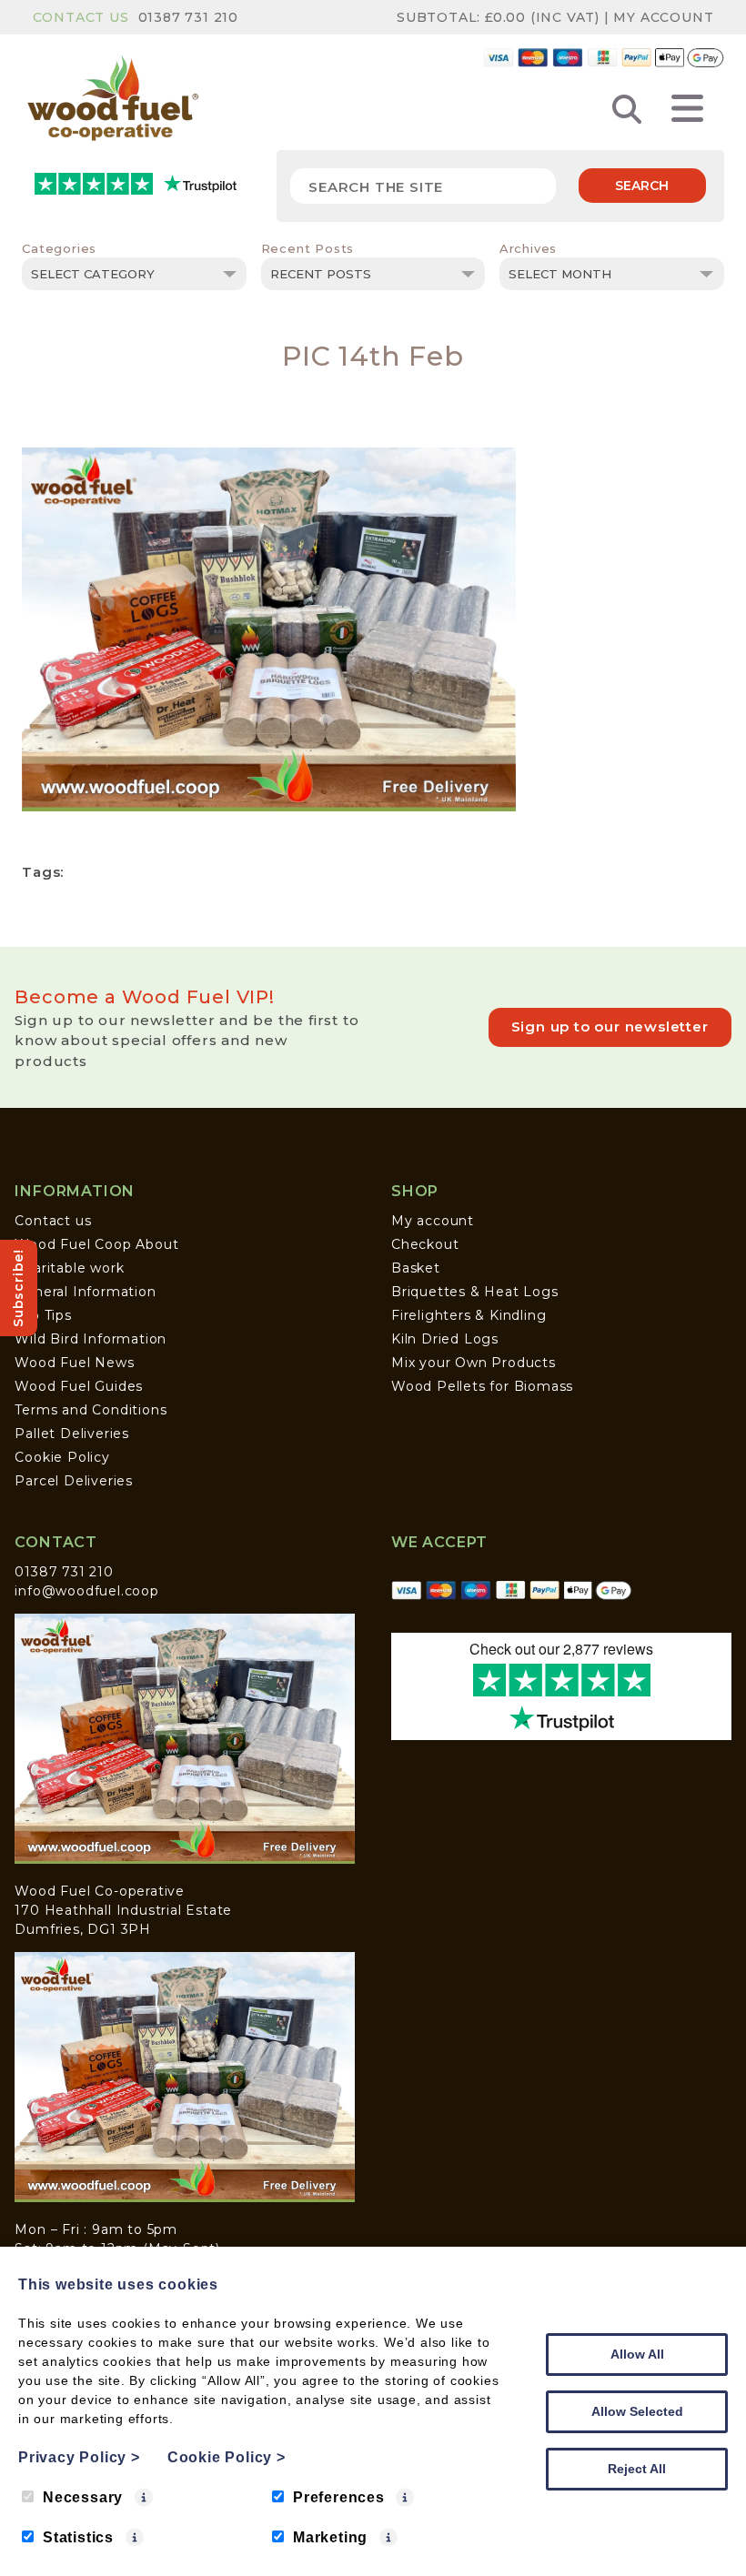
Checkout (425, 1244)
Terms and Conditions (91, 1410)
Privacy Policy (79, 2457)
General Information (85, 1292)
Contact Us (81, 17)
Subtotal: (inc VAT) (498, 17)
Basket (416, 1268)
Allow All (637, 2354)
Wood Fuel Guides (79, 1386)
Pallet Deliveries (72, 1434)
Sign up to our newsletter (610, 1026)
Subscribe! (18, 1288)
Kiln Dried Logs (445, 1339)
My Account (663, 17)
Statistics (78, 2537)
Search (642, 186)
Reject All (637, 2469)
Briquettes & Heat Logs (475, 1292)
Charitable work (69, 1268)
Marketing (330, 2537)
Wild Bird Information (91, 1339)
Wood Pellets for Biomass (482, 1386)
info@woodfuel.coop (86, 1591)
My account (433, 1221)
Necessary (83, 2497)
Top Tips (43, 1315)
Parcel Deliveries (74, 1481)
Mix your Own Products (474, 1363)
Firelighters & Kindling (469, 1315)
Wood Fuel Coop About (96, 1244)
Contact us (53, 1221)
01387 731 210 (188, 17)
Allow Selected (637, 2411)
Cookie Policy (62, 1457)
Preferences (339, 2497)
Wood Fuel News (74, 1363)
